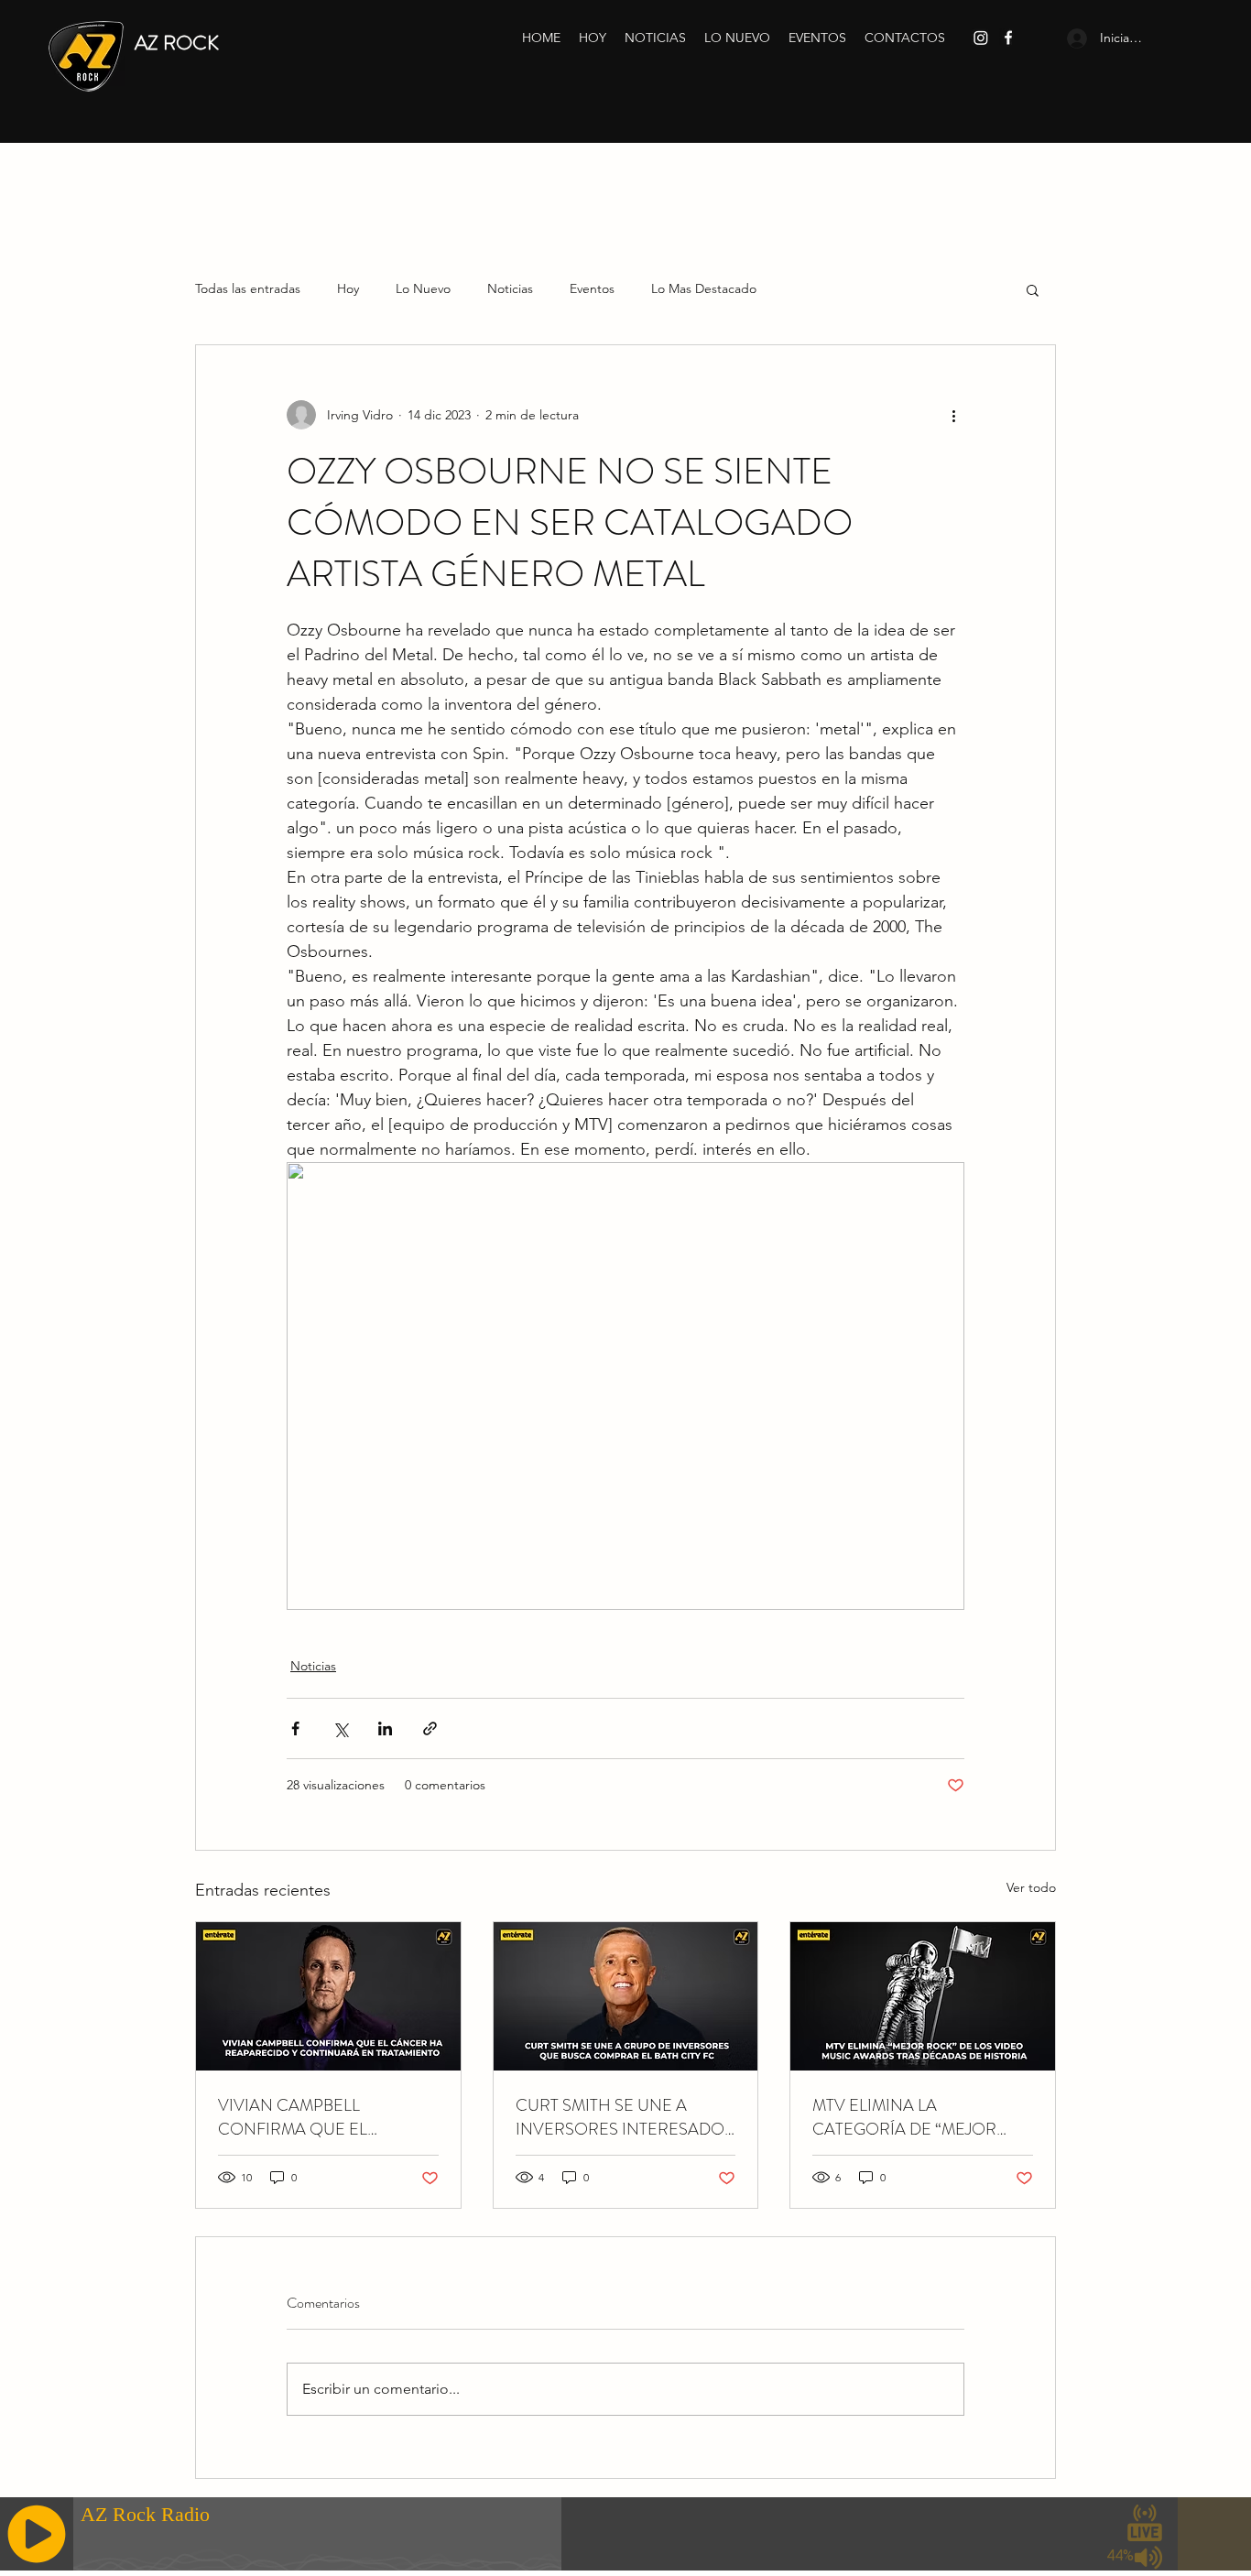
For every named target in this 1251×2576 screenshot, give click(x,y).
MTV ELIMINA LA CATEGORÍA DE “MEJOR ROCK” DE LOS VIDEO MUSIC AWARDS (904, 2117)
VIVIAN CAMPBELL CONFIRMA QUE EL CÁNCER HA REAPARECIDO (326, 2117)
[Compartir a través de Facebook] (295, 1728)
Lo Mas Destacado (704, 288)
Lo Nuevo (423, 288)
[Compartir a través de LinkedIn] (385, 1728)
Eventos (592, 288)
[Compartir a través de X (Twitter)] (340, 1728)
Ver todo (1031, 1887)
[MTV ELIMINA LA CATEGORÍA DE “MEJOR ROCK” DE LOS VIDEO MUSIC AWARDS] (923, 1996)
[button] (1033, 289)
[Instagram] (981, 38)
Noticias (510, 288)
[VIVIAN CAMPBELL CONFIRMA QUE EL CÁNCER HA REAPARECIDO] (328, 1996)
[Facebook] (1008, 38)
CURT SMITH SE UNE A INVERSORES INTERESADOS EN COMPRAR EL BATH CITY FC (625, 2117)
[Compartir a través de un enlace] (430, 1728)
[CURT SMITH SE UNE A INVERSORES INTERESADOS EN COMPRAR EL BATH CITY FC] (626, 1996)
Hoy (348, 288)
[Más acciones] (953, 415)
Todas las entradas (248, 288)
